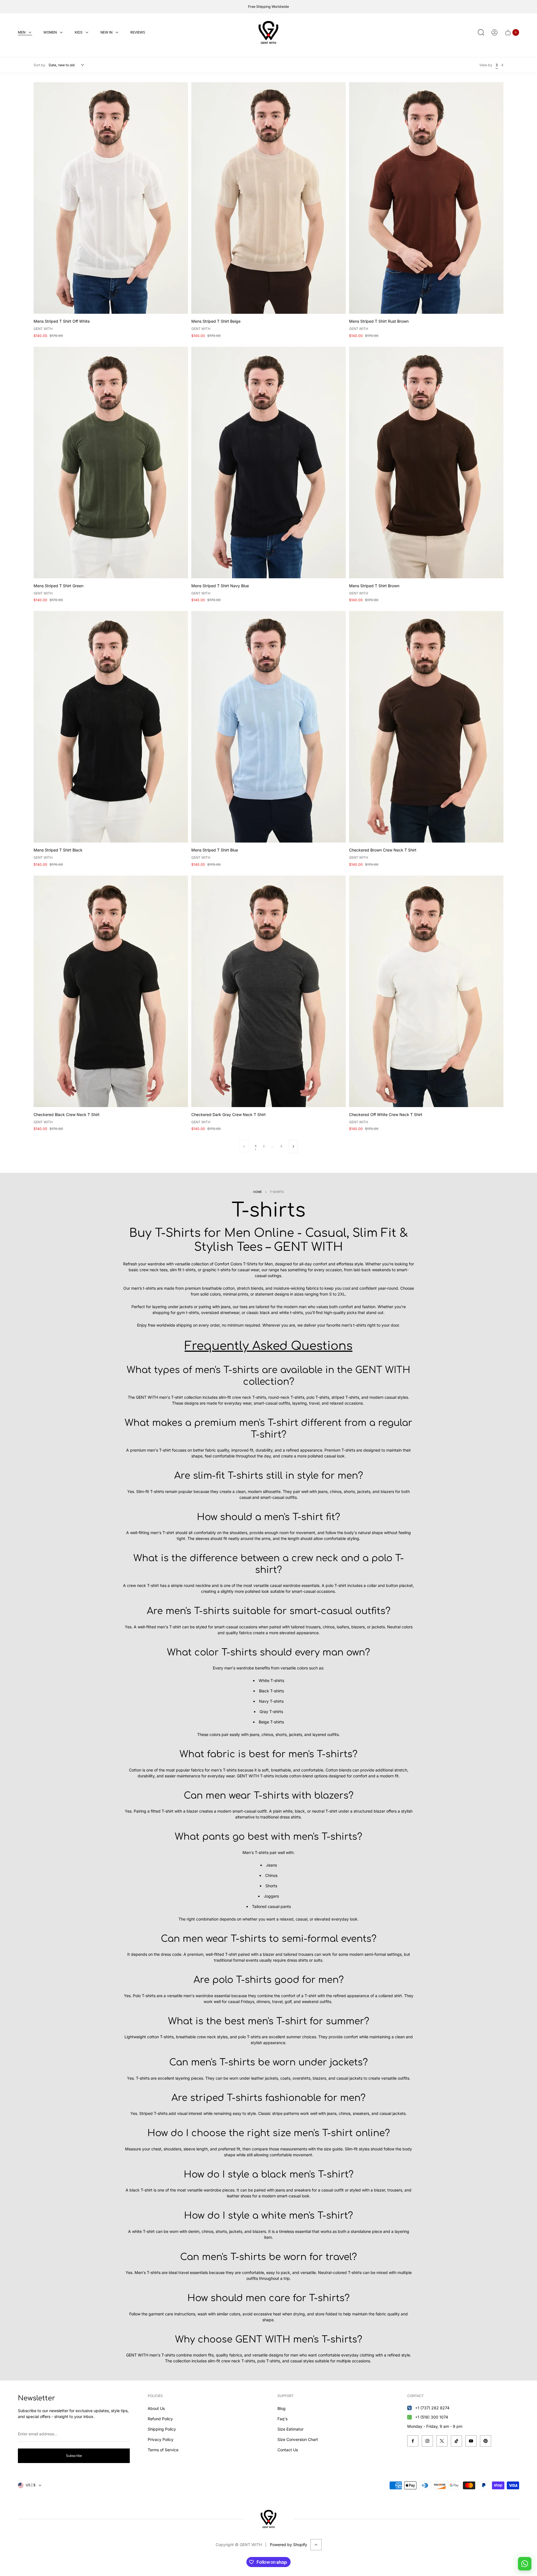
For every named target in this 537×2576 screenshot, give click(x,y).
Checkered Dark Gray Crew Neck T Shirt (229, 1114)
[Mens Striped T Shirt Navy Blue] (268, 463)
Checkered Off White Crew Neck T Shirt (386, 1114)
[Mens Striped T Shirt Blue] (268, 727)
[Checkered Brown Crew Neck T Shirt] (426, 727)
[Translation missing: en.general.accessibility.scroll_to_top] (316, 2545)
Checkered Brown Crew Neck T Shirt (383, 850)
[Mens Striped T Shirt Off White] (111, 198)
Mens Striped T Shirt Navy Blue (220, 586)
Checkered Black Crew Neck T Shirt (67, 1114)
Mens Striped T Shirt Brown (374, 586)
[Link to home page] (268, 2519)
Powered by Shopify (288, 2545)
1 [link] (256, 1146)
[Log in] (494, 32)
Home (257, 1192)
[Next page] (293, 1147)
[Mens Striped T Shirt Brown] (426, 463)
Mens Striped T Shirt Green (58, 586)
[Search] (481, 32)
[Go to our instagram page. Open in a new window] (427, 2441)
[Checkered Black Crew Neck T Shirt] (111, 991)
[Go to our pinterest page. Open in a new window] (486, 2441)
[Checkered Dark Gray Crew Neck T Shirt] (268, 991)
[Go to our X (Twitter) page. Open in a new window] (442, 2441)
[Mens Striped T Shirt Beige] (268, 198)
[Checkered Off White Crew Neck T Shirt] (426, 991)
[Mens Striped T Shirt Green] (111, 463)
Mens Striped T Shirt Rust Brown (379, 321)
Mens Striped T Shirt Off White (62, 321)
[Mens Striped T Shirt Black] (111, 727)
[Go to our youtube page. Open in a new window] (471, 2441)
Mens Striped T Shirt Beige (216, 321)
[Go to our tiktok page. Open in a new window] (456, 2441)
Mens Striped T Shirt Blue (215, 850)
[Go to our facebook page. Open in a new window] (413, 2441)
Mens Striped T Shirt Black (58, 850)
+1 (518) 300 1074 (432, 2417)
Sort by (39, 65)
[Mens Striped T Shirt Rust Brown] (426, 198)
